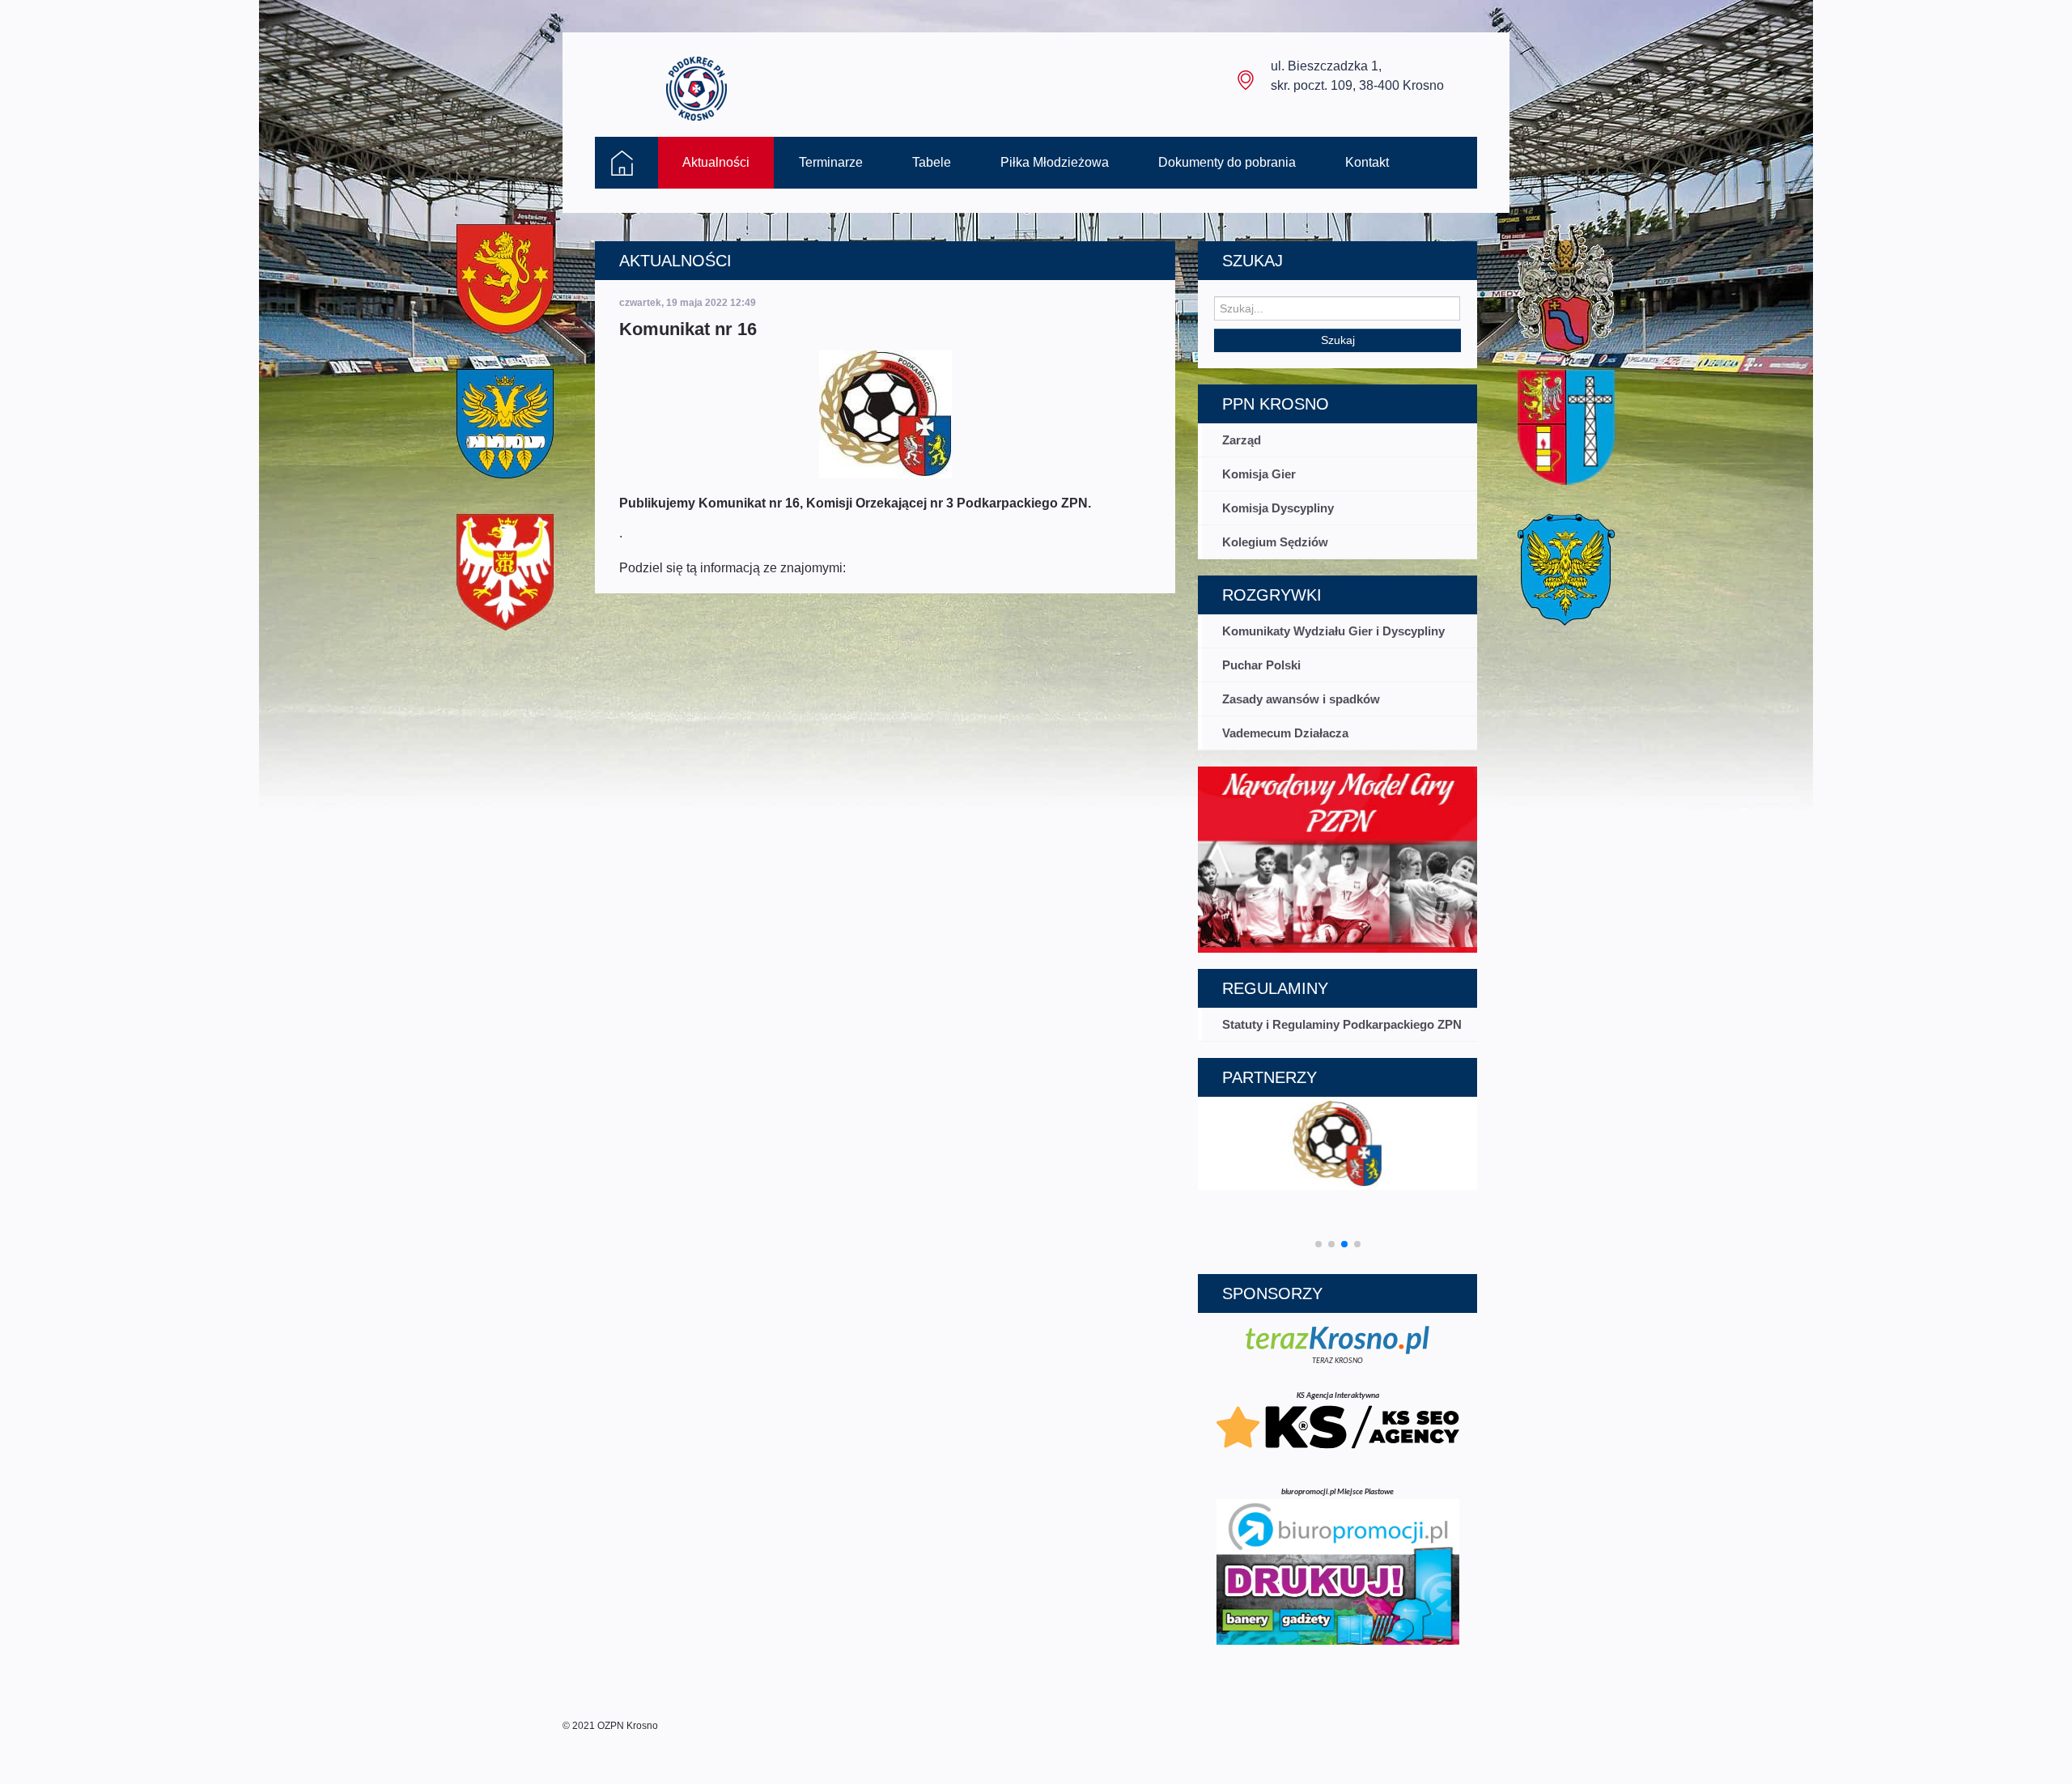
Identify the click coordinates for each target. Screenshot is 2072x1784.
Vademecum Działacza (1285, 733)
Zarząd (1242, 440)
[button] (1318, 1244)
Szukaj (1338, 340)
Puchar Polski (1261, 665)
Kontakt (1367, 162)
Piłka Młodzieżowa (1055, 162)
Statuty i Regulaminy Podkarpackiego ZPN (1342, 1024)
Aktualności (716, 162)
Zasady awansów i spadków (1301, 699)
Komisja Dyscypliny (1278, 508)
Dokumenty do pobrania (1227, 162)
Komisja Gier (1259, 474)
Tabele (932, 162)
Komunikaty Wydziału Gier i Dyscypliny (1333, 631)
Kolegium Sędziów (1275, 542)
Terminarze (831, 162)
